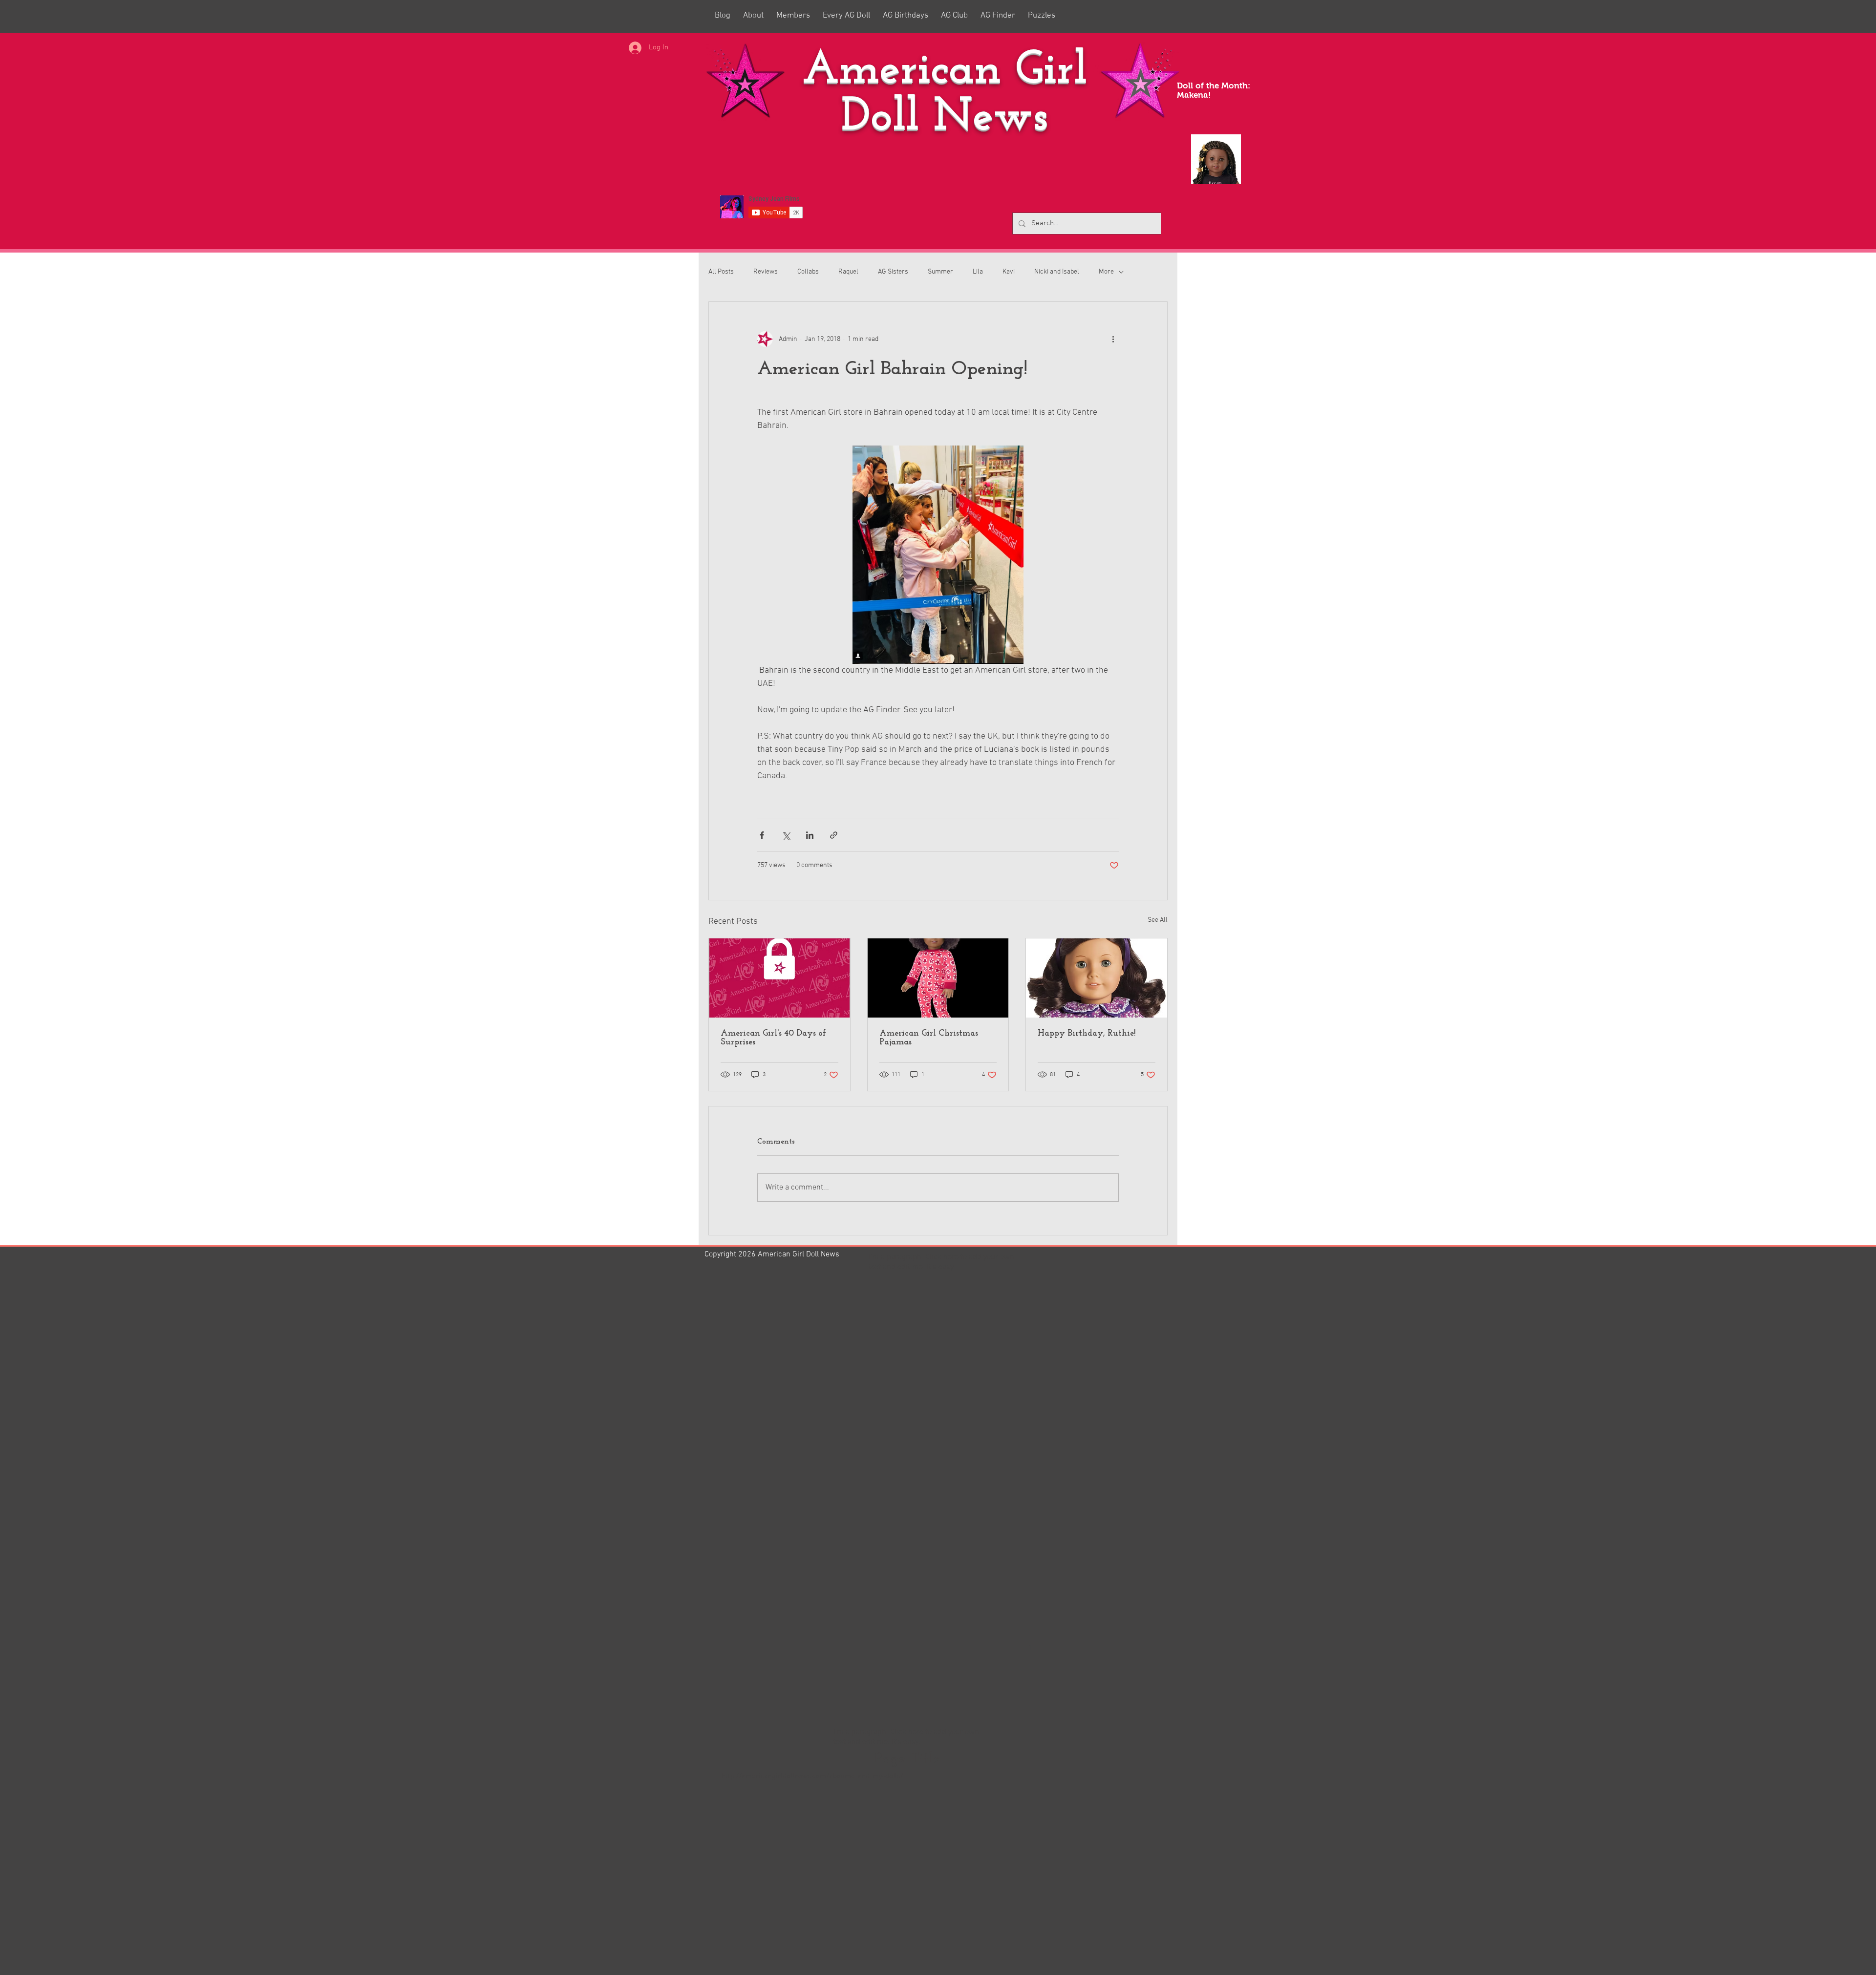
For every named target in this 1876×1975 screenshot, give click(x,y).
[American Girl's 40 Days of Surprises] (779, 978)
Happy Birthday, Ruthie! (1087, 1034)
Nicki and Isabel (1057, 272)
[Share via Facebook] (762, 835)
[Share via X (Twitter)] (786, 835)
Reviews (766, 272)
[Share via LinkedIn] (810, 835)
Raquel (848, 272)
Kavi (1009, 272)
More (1106, 272)
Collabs (808, 272)
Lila (978, 272)
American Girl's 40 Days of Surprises (773, 1038)
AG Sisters (893, 272)
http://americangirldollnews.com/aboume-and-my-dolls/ (812, 1776)
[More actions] (1113, 339)
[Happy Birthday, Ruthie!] (1097, 978)
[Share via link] (834, 835)
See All (1158, 920)
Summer (940, 272)
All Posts (721, 272)
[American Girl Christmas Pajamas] (938, 978)
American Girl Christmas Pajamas (929, 1038)
